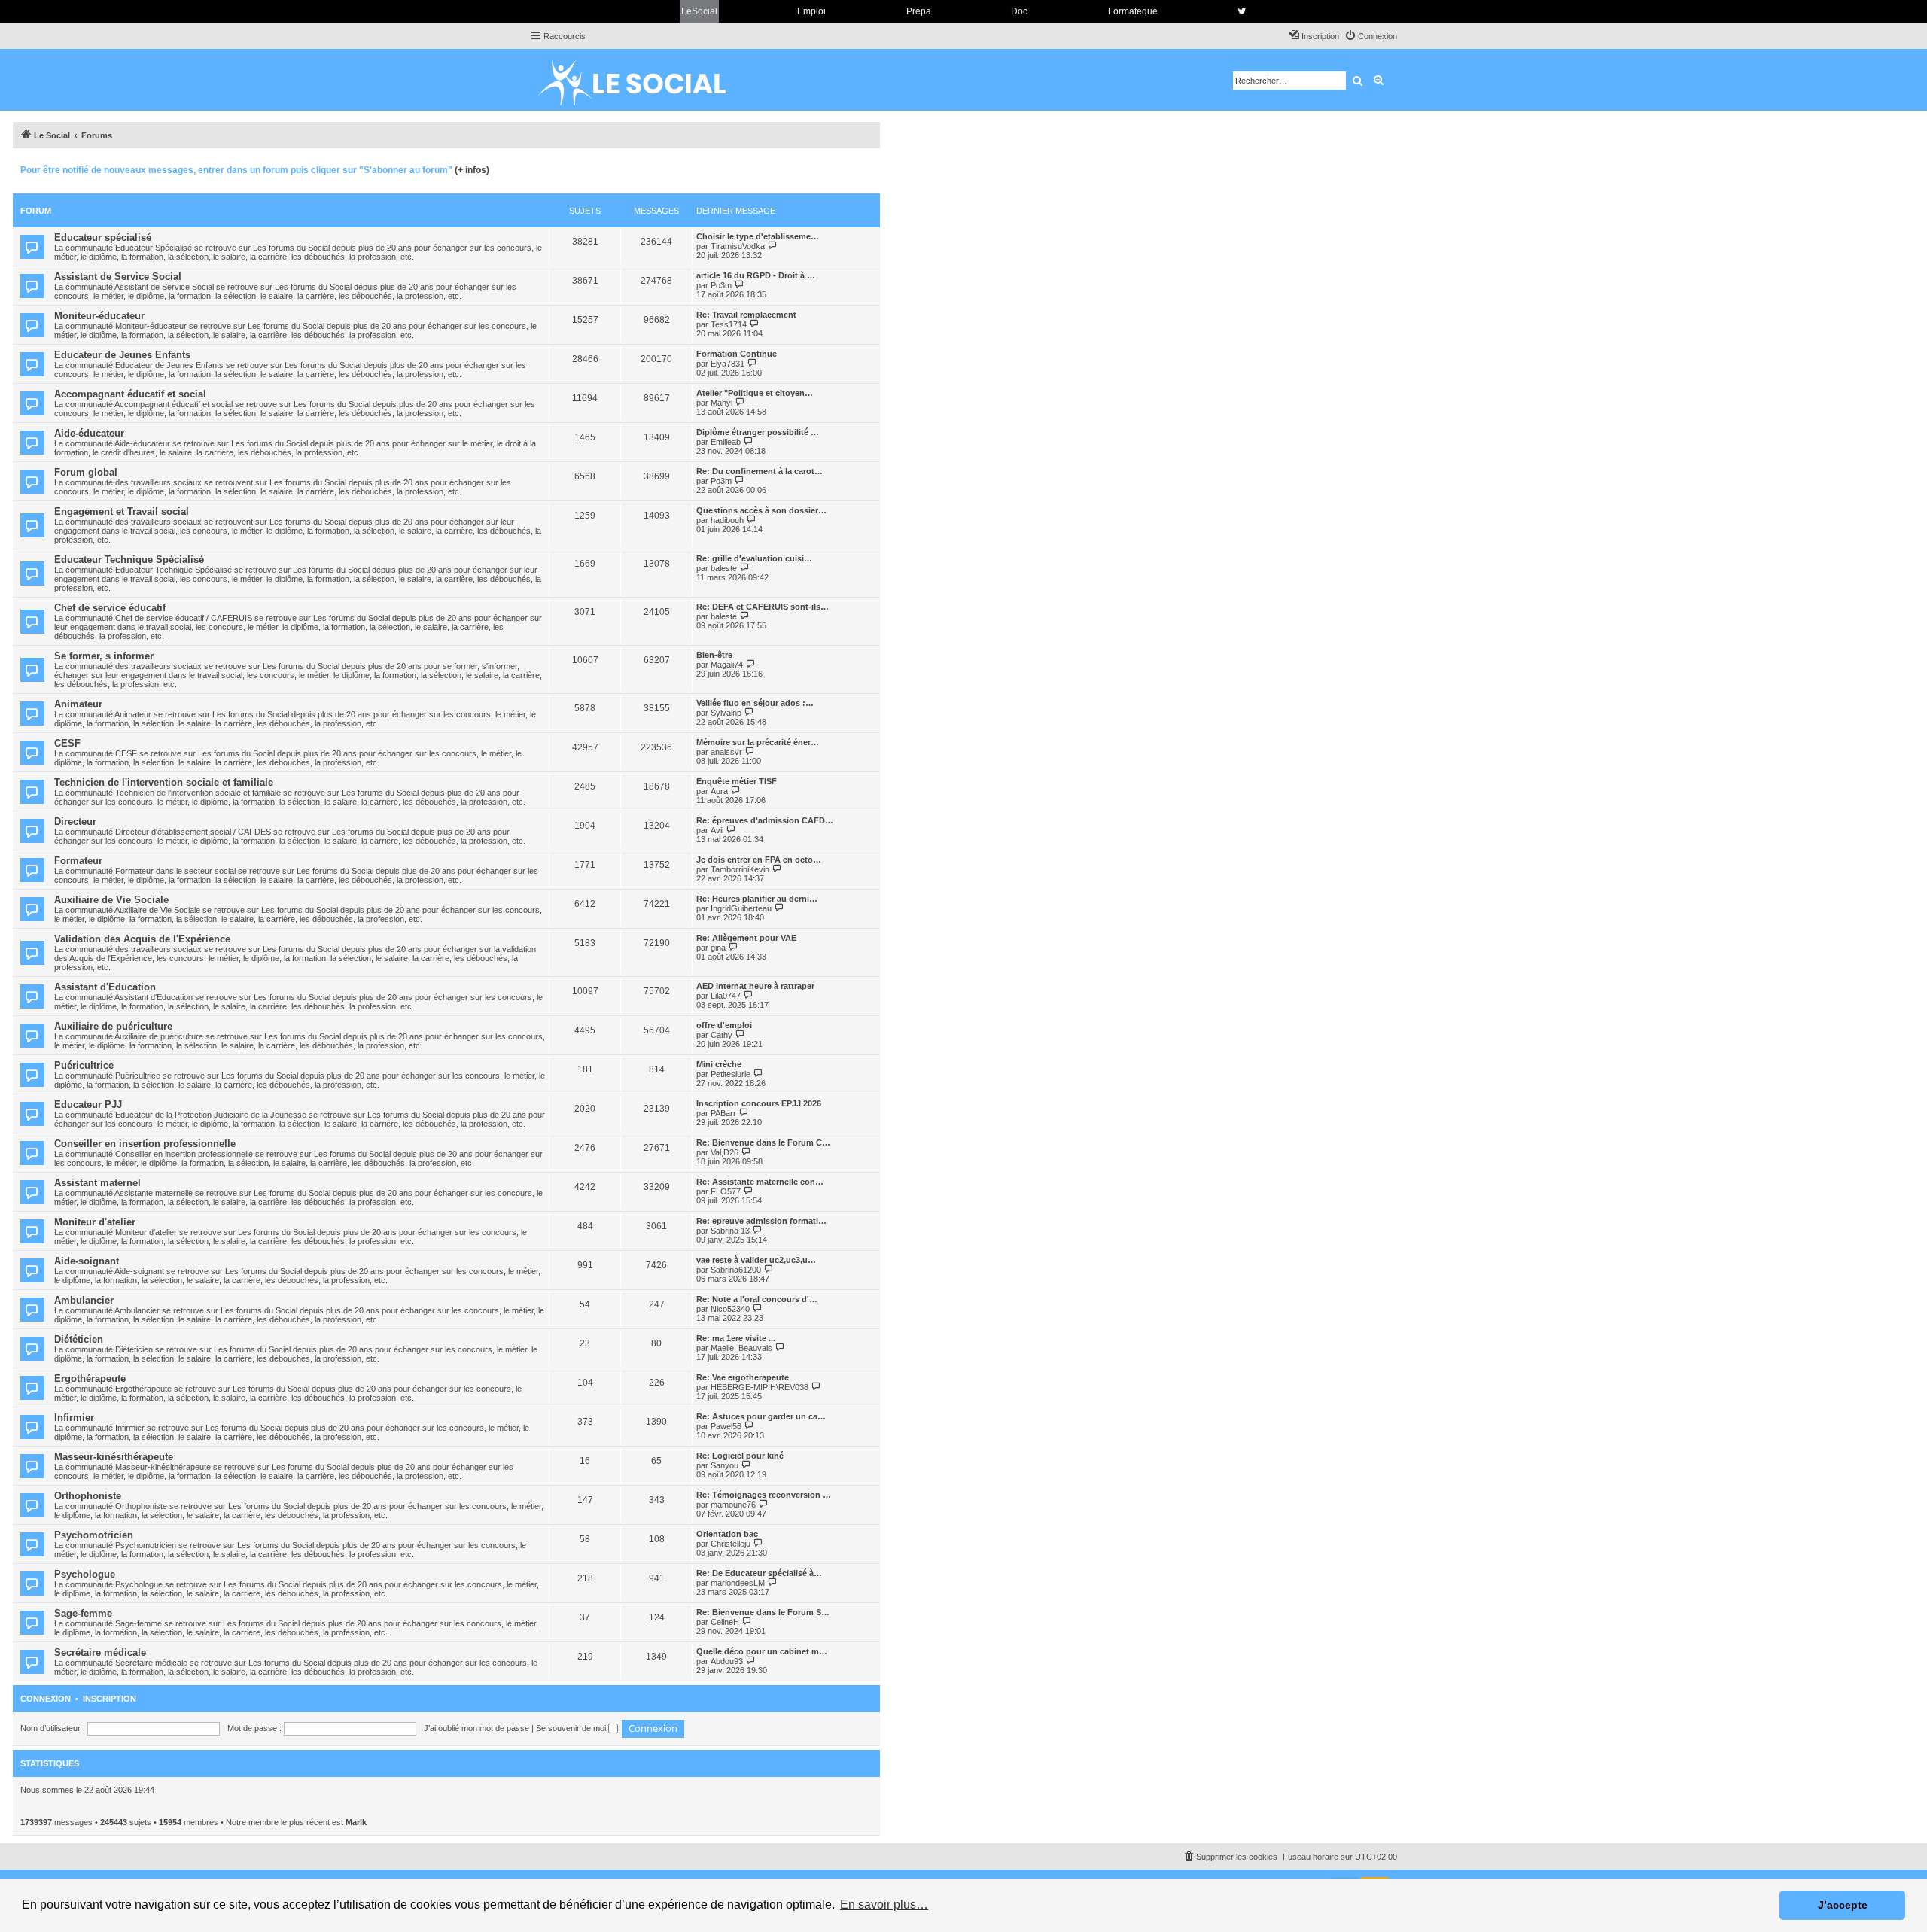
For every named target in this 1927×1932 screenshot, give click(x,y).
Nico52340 (730, 1309)
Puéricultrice (84, 1065)
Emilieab (726, 442)
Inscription (110, 1699)
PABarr (723, 1113)
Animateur (78, 704)
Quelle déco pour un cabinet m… (762, 1651)
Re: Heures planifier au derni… (757, 899)
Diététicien (79, 1339)
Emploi (811, 11)
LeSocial (699, 11)
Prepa (919, 11)
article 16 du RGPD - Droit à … (756, 275)
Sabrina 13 (730, 1231)
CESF (67, 743)
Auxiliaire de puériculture (113, 1026)
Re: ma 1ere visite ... (736, 1338)
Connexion (46, 1699)
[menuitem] (1371, 36)
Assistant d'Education (105, 987)
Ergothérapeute (90, 1378)
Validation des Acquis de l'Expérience (142, 939)
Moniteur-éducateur (99, 316)
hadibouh (727, 520)
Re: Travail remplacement (746, 315)
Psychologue (85, 1574)
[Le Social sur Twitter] (1242, 11)
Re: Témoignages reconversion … (764, 1495)
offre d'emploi (724, 1025)
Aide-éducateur (89, 433)
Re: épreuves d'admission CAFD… (765, 820)
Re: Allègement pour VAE (746, 938)
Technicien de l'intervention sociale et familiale (164, 782)
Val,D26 (725, 1152)
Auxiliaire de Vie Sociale (111, 900)
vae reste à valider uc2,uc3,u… (756, 1260)
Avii (717, 830)
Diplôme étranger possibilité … (758, 432)
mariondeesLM (738, 1583)
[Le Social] (644, 80)
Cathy (721, 1035)
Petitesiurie (731, 1074)
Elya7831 (728, 364)
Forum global (86, 472)
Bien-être (714, 655)
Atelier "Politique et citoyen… (755, 393)
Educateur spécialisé (103, 237)
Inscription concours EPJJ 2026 (759, 1103)
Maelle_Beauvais (741, 1348)
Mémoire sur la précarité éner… (758, 742)
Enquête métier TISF (737, 781)
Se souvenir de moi (572, 1728)
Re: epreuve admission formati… (761, 1221)
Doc (1019, 11)
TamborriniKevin (740, 869)
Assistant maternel (97, 1183)
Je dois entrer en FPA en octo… (759, 860)
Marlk (356, 1822)
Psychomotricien (94, 1535)
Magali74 (727, 665)
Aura (719, 791)
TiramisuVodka (738, 246)
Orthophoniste (88, 1496)
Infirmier (74, 1418)
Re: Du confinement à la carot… (760, 471)
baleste (724, 568)
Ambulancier (84, 1300)
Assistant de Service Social (118, 277)
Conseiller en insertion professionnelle (145, 1144)
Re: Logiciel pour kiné (740, 1456)
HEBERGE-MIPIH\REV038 (760, 1387)
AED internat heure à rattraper (755, 986)
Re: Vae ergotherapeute (743, 1377)
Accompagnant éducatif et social (130, 394)
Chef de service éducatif (110, 608)
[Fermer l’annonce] (868, 168)
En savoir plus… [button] (884, 1905)
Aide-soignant (87, 1261)
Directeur (75, 821)
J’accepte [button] (1843, 1905)
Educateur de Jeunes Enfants (122, 355)
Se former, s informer (104, 656)
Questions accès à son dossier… (761, 510)
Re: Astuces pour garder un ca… (761, 1416)
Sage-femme (83, 1613)
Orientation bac (727, 1534)
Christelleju (731, 1544)
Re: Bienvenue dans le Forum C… (763, 1142)
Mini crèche (719, 1064)
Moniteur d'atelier (95, 1222)
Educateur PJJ (88, 1104)
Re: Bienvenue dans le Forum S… (763, 1612)
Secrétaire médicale (100, 1652)
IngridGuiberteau (741, 908)
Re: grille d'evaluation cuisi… (754, 558)
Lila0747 (726, 996)
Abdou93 (727, 1661)
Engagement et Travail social (122, 511)
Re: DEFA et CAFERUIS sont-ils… (763, 607)
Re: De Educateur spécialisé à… (759, 1573)
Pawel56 (726, 1426)
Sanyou (725, 1465)
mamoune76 (733, 1505)
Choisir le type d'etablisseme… (758, 236)
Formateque (1133, 11)
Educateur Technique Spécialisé (129, 560)
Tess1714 (729, 324)
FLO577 (726, 1191)
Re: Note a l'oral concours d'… (757, 1299)
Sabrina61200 (736, 1270)
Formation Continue (737, 354)
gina (718, 948)
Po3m (721, 285)
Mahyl (721, 403)
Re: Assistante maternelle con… (760, 1182)
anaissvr (726, 752)
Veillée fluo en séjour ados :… (755, 703)
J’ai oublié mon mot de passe (476, 1728)
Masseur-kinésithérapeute (114, 1457)
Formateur (78, 861)
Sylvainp (726, 713)
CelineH (725, 1622)
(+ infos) (472, 170)
